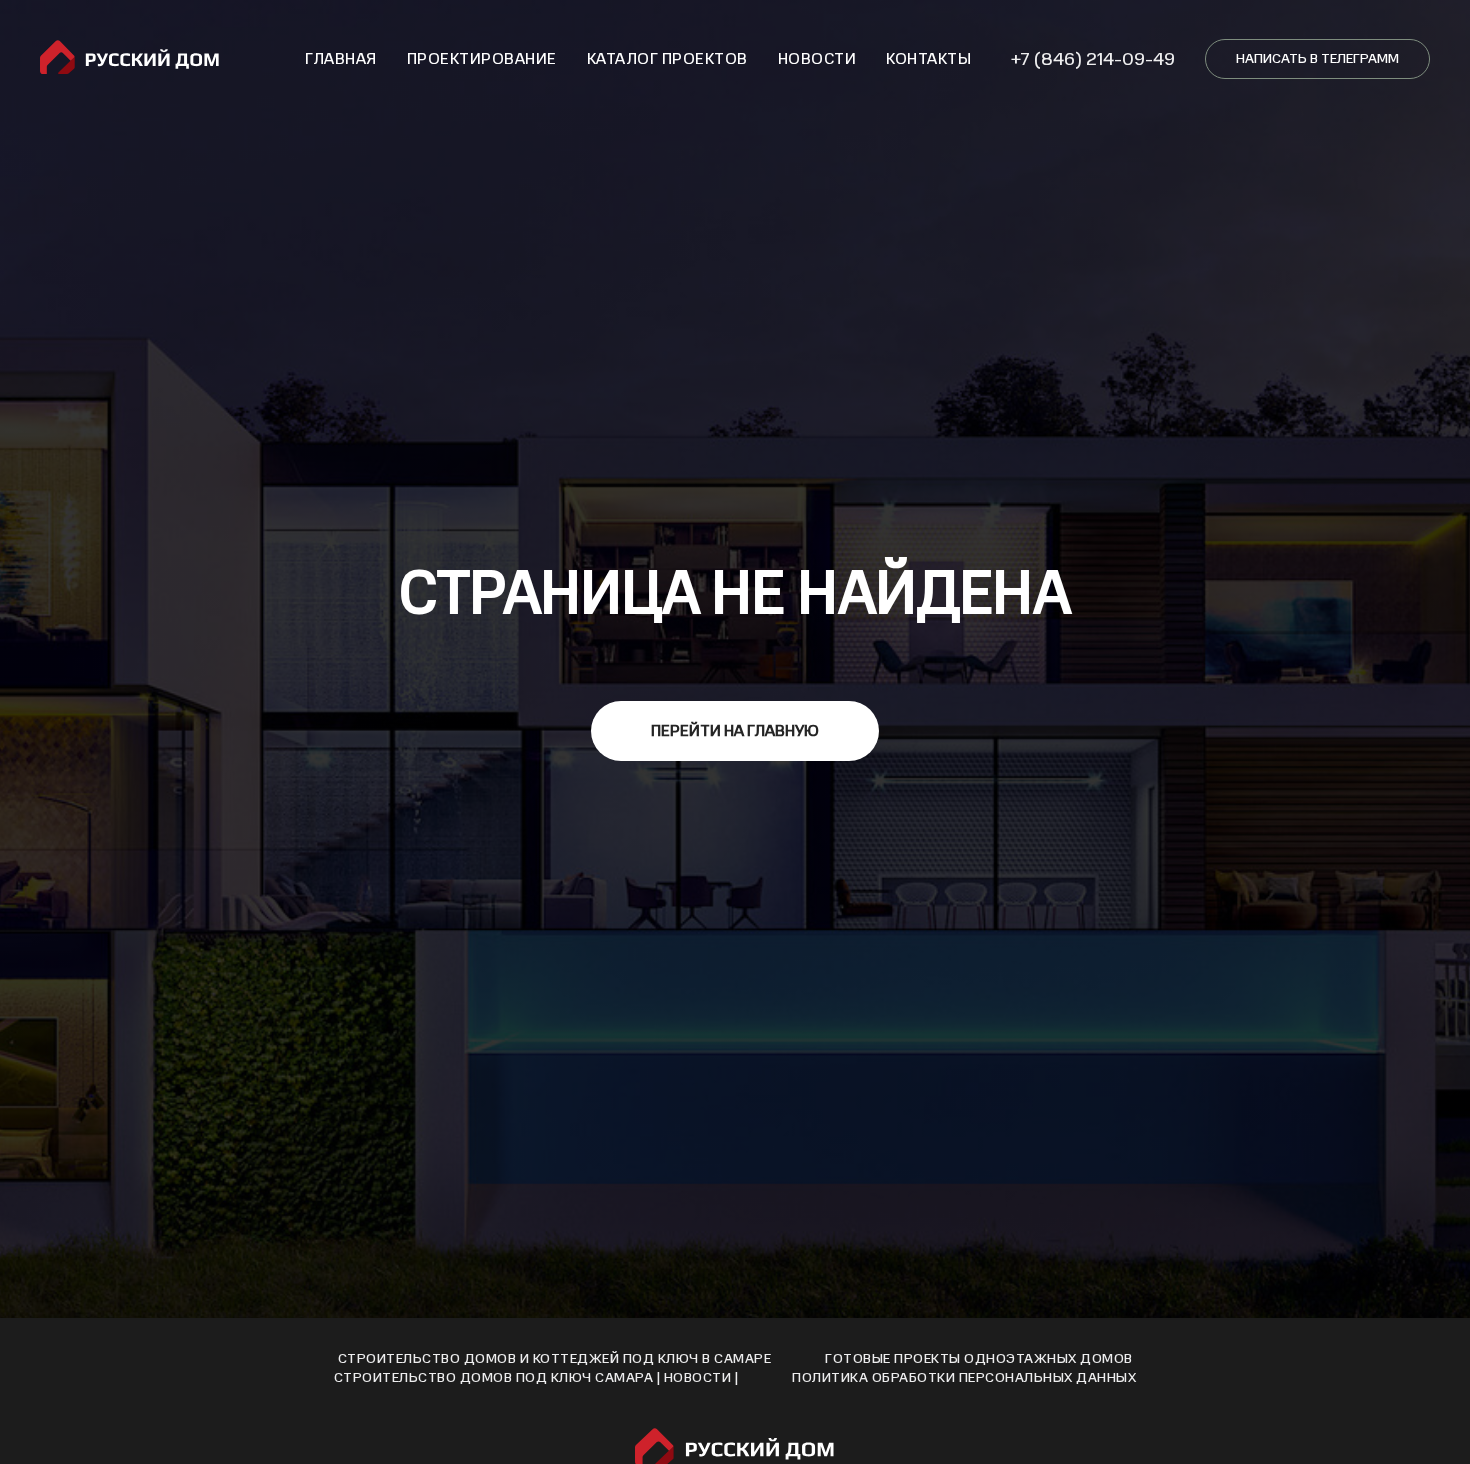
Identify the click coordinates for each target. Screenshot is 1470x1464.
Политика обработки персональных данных (964, 1377)
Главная (341, 59)
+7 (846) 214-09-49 (1093, 59)
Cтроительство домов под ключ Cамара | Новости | (536, 1377)
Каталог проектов (667, 59)
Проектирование (482, 59)
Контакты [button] (928, 59)
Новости (817, 59)
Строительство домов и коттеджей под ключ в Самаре (555, 1358)
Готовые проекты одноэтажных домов (979, 1358)
